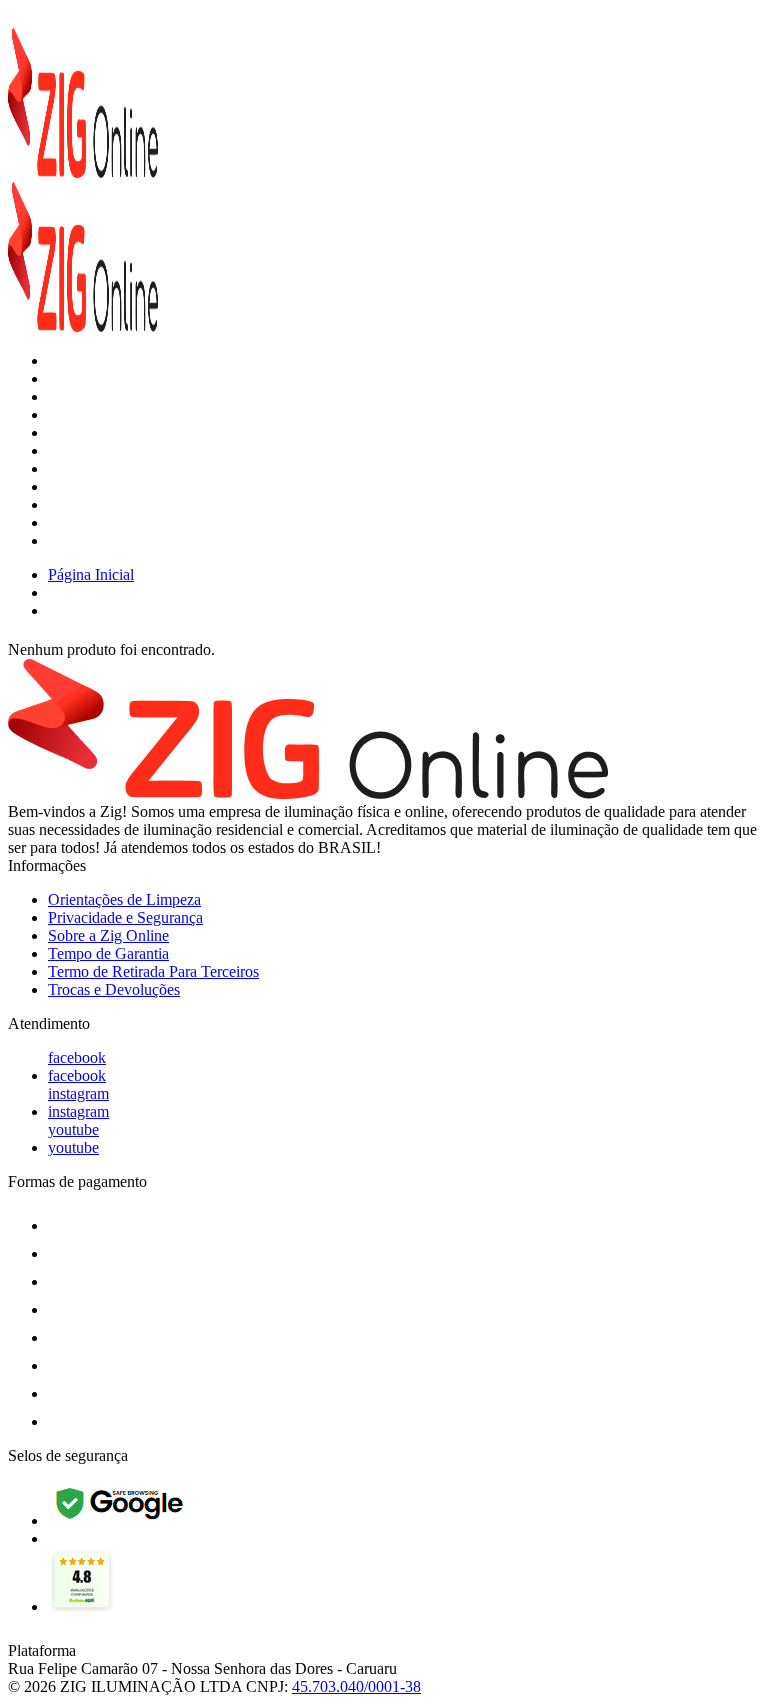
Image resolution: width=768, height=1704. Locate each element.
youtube (73, 1129)
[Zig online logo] (83, 172)
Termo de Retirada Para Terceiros (153, 971)
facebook (77, 1057)
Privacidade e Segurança (125, 917)
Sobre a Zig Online (108, 935)
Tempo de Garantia (108, 953)
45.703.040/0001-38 (356, 1686)
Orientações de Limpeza (124, 899)
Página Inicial (91, 574)
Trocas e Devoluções (114, 989)
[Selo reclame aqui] (80, 1606)
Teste (64, 540)
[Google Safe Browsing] (121, 1520)
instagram (78, 1093)
